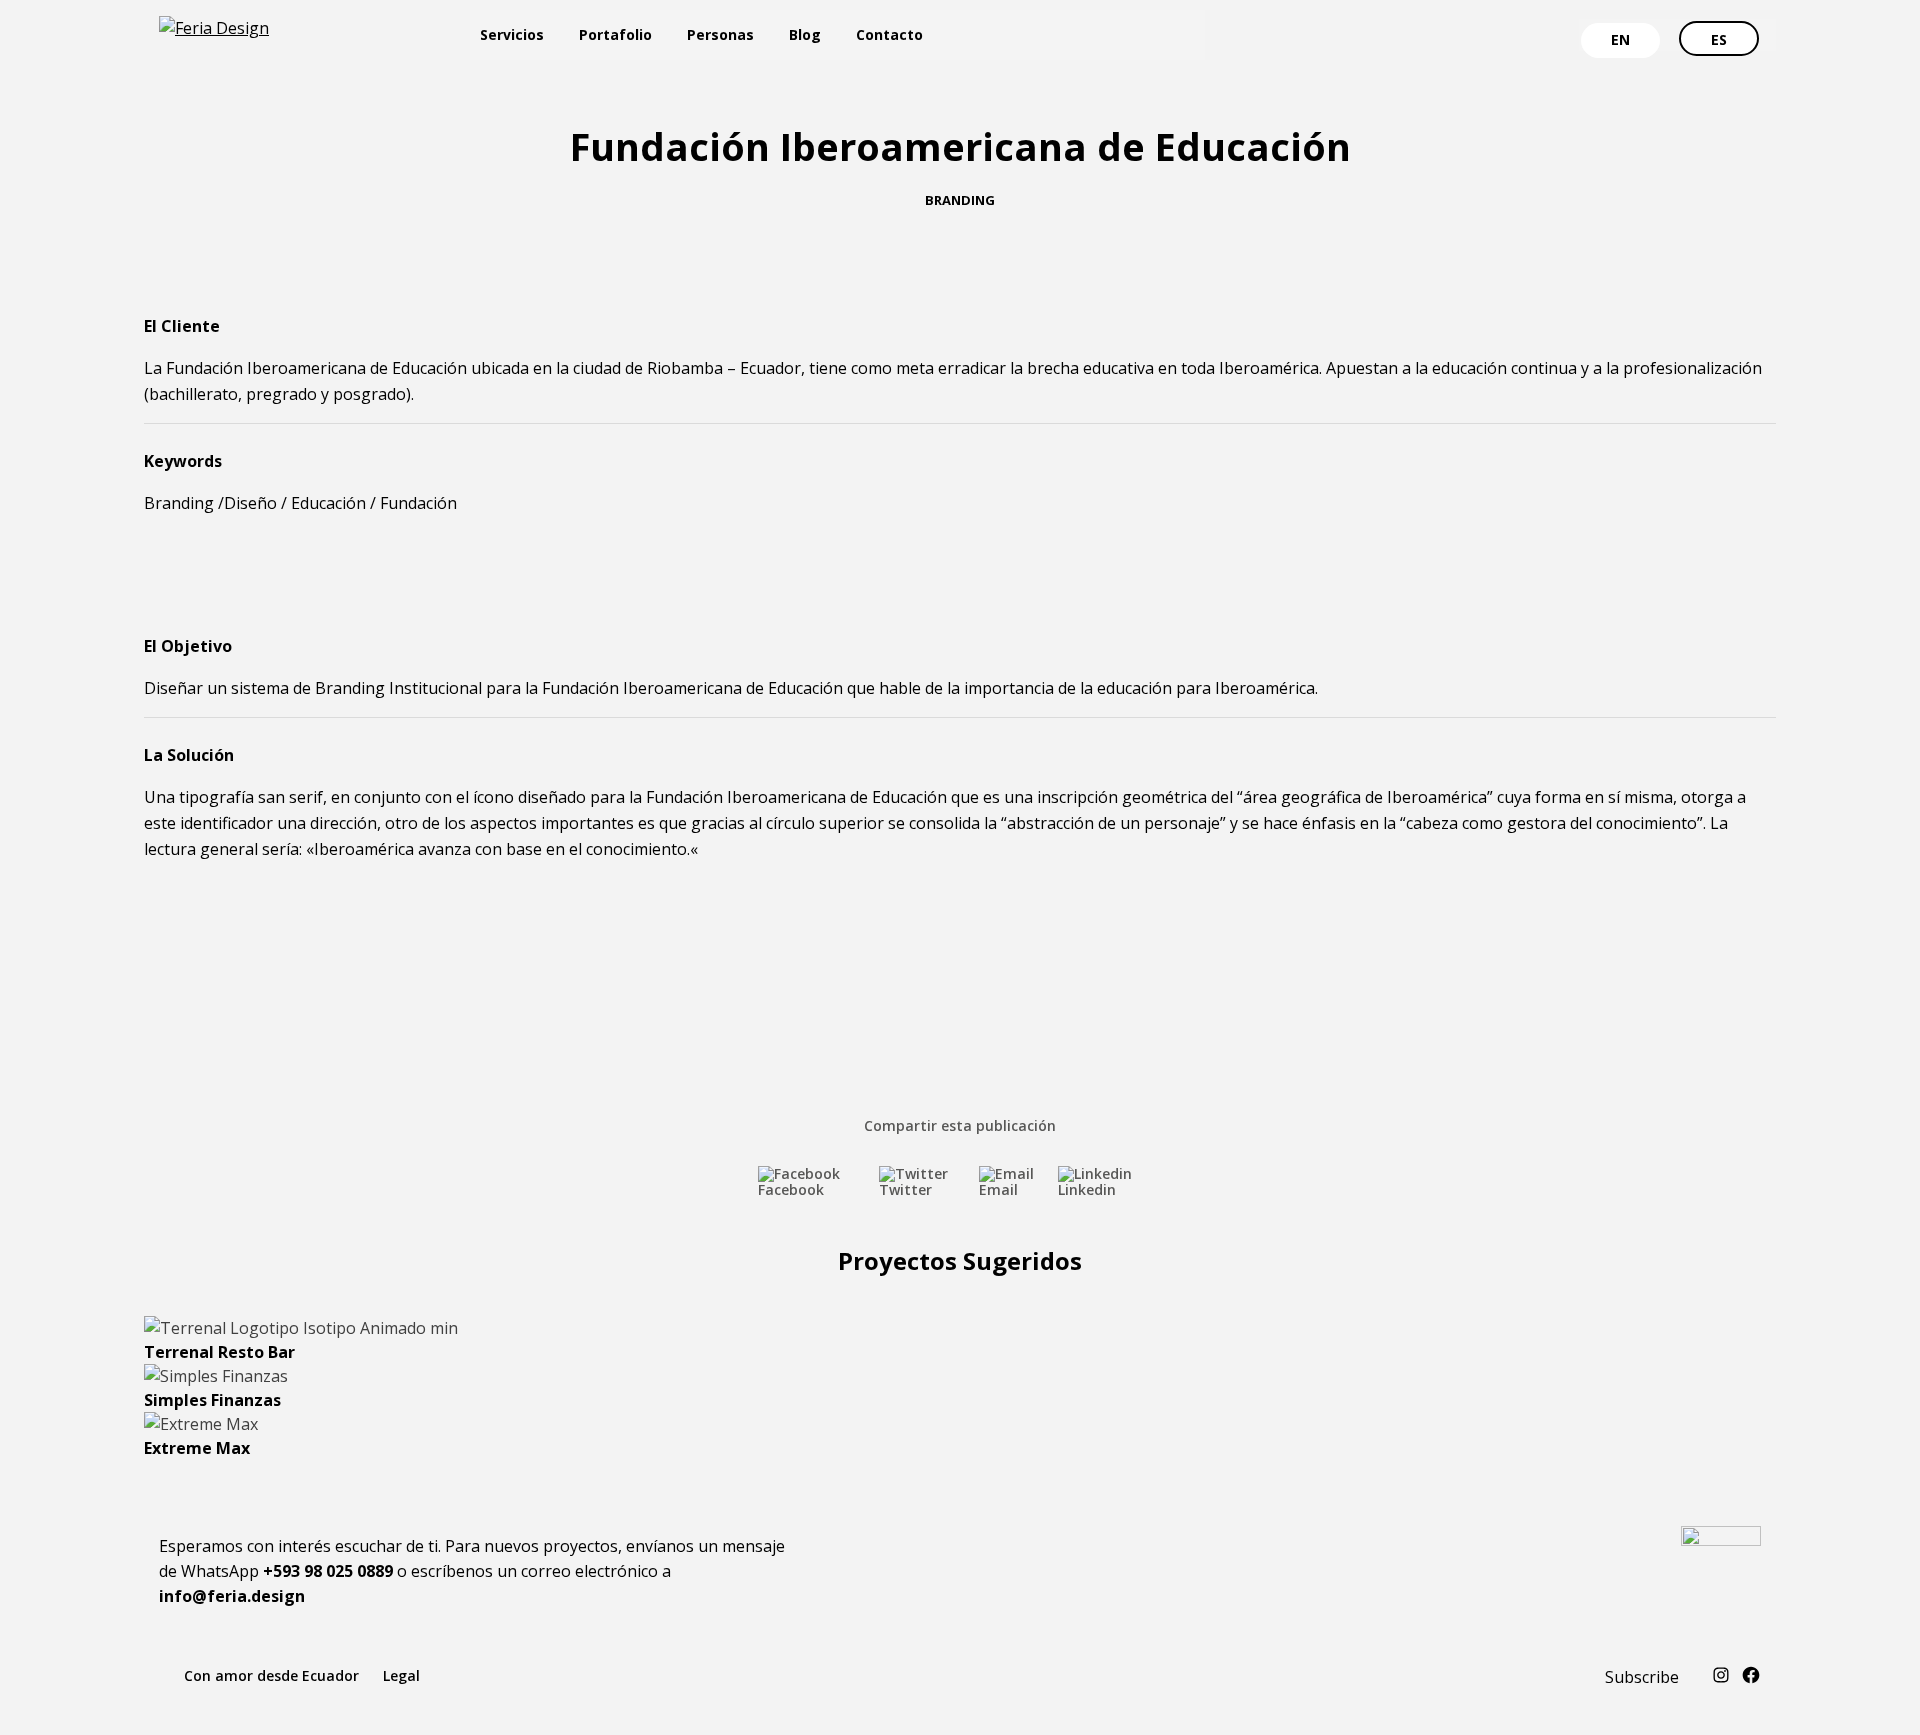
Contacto (889, 34)
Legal (401, 1675)
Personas (720, 34)
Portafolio (615, 34)
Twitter (905, 1189)
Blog (805, 34)
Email (998, 1189)
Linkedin (1087, 1189)
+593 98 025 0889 (328, 1571)
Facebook (791, 1189)
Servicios (512, 34)
